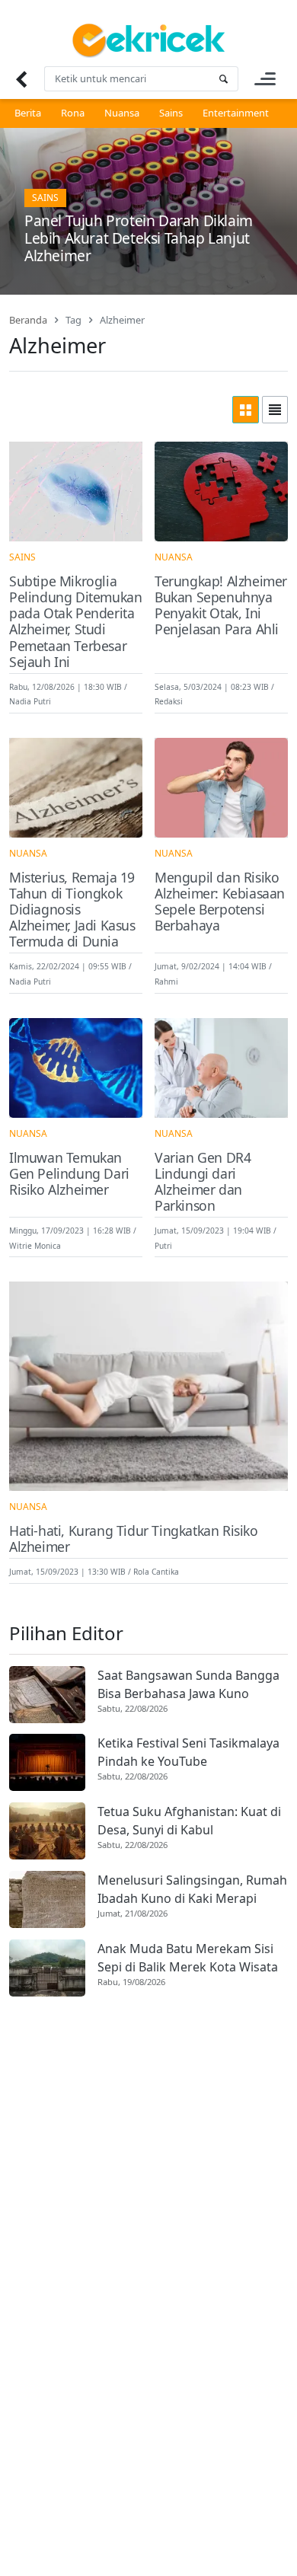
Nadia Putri (30, 701)
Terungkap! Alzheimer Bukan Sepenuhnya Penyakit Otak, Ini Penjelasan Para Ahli (221, 605)
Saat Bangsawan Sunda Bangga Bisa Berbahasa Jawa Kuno (188, 1684)
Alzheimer (122, 320)
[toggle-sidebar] (265, 79)
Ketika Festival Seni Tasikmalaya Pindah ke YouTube (188, 1752)
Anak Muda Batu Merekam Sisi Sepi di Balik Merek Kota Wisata (188, 1958)
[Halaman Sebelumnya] (21, 79)
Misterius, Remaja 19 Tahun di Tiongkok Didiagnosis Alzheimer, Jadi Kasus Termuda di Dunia (72, 910)
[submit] (223, 79)
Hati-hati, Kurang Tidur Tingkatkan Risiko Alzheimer (134, 1539)
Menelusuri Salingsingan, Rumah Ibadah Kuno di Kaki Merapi (192, 1889)
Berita (28, 113)
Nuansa (122, 113)
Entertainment (236, 113)
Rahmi (166, 982)
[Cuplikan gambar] (47, 1695)
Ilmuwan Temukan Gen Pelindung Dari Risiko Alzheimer (69, 1174)
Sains (171, 113)
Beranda (28, 320)
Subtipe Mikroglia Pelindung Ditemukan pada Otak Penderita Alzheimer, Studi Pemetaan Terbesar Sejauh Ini (75, 622)
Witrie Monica (35, 1245)
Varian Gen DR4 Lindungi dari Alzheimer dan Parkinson (203, 1182)
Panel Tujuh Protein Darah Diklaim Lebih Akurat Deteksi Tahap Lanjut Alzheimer (139, 238)
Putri (163, 1245)
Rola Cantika (156, 1572)
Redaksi (169, 701)
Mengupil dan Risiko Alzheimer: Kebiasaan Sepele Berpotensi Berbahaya (220, 902)
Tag (73, 320)
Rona (73, 113)
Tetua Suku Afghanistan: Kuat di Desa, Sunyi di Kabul (189, 1821)
